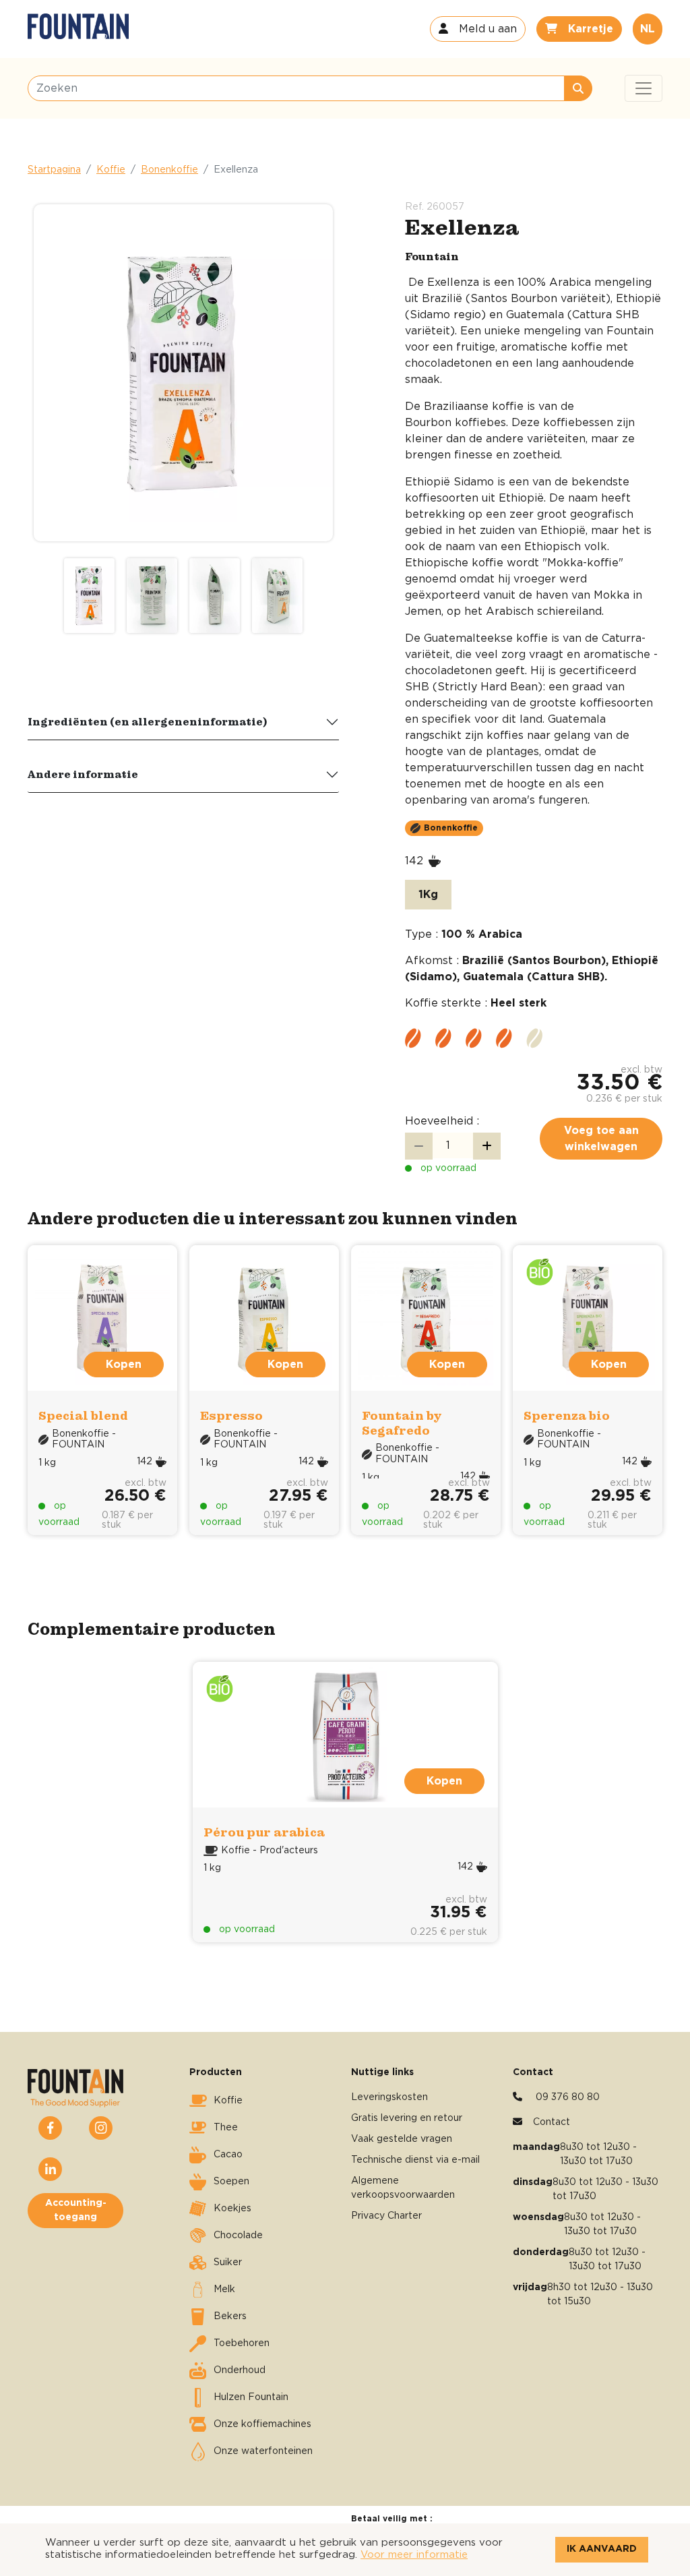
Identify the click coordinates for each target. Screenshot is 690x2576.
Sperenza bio (567, 1415)
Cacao (228, 2155)
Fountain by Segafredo (402, 1423)
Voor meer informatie (414, 2555)
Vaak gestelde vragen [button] (402, 2139)
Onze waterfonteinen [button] (263, 2451)
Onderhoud (240, 2370)
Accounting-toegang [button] (76, 2210)
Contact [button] (552, 2122)
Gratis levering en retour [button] (407, 2118)
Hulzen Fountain (251, 2397)
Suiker (228, 2263)
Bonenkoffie (169, 170)
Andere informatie (83, 774)
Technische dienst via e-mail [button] (415, 2160)
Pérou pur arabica (264, 1832)
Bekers (230, 2316)
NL (648, 29)
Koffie (111, 170)
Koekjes (232, 2209)
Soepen (231, 2182)
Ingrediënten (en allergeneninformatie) (148, 721)
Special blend (83, 1415)
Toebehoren (242, 2343)
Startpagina (54, 170)
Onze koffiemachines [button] (262, 2424)
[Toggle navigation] (644, 88)
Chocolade (238, 2236)
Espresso (231, 1415)
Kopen (444, 1781)
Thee (226, 2128)
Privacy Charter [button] (386, 2216)
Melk (224, 2289)
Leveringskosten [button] (389, 2097)
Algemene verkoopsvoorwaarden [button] (403, 2188)
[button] (478, 29)
